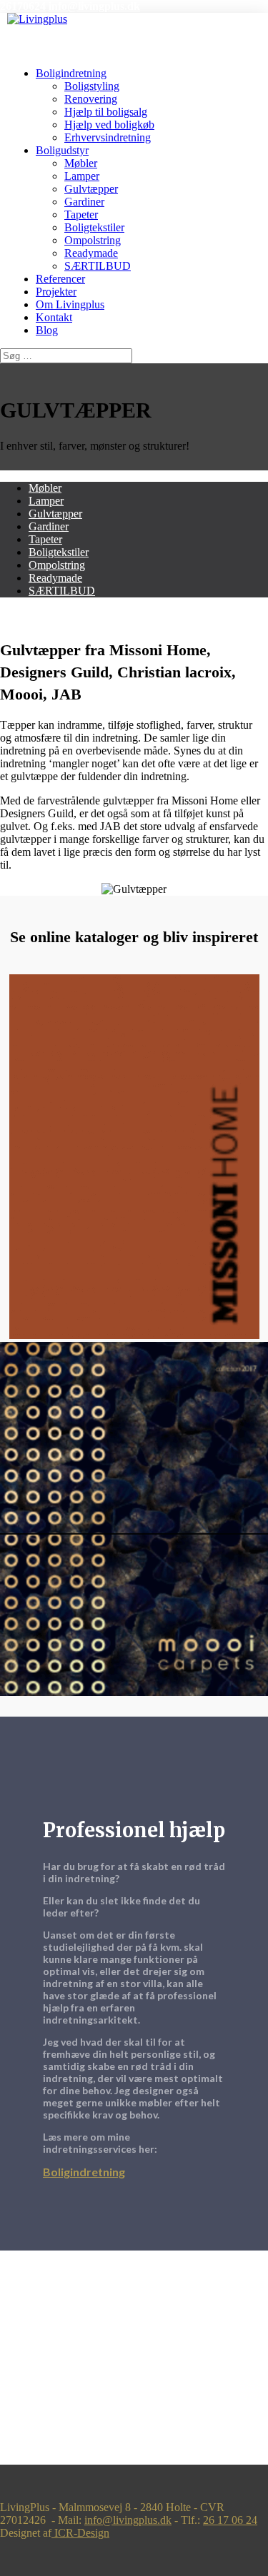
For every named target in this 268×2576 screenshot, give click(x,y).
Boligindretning (71, 73)
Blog (47, 330)
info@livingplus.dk (128, 2520)
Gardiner (84, 202)
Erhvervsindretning (108, 137)
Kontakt (54, 317)
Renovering (91, 99)
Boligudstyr (62, 150)
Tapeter (81, 214)
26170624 (23, 6)
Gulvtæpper (91, 189)
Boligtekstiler (94, 227)
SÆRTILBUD (98, 266)
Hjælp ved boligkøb (109, 125)
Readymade (91, 253)
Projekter (56, 292)
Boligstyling (92, 86)
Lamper (82, 176)
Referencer (60, 279)
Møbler (81, 163)
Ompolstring (93, 240)
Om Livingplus (70, 304)
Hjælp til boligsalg (106, 112)
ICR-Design (80, 2533)
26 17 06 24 (230, 2520)
